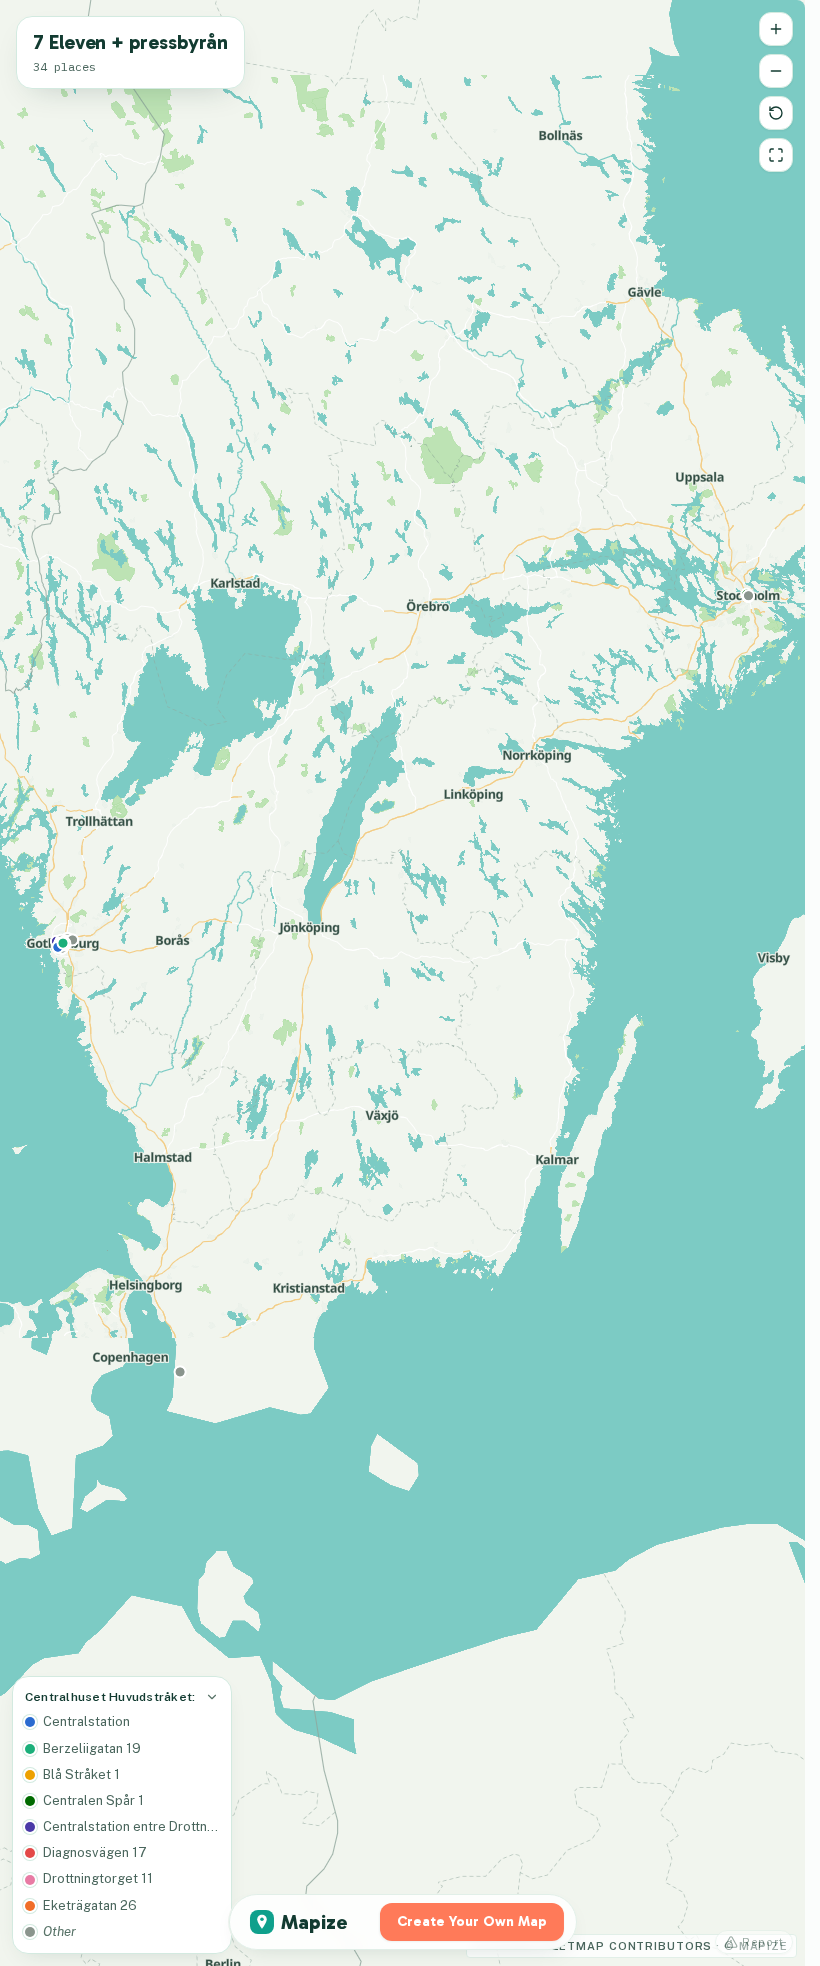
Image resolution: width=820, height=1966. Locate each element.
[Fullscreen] (776, 155)
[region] (402, 983)
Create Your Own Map (472, 1921)
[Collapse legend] (212, 1697)
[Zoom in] (776, 29)
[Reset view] (776, 113)
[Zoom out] (776, 71)
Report (763, 1942)
